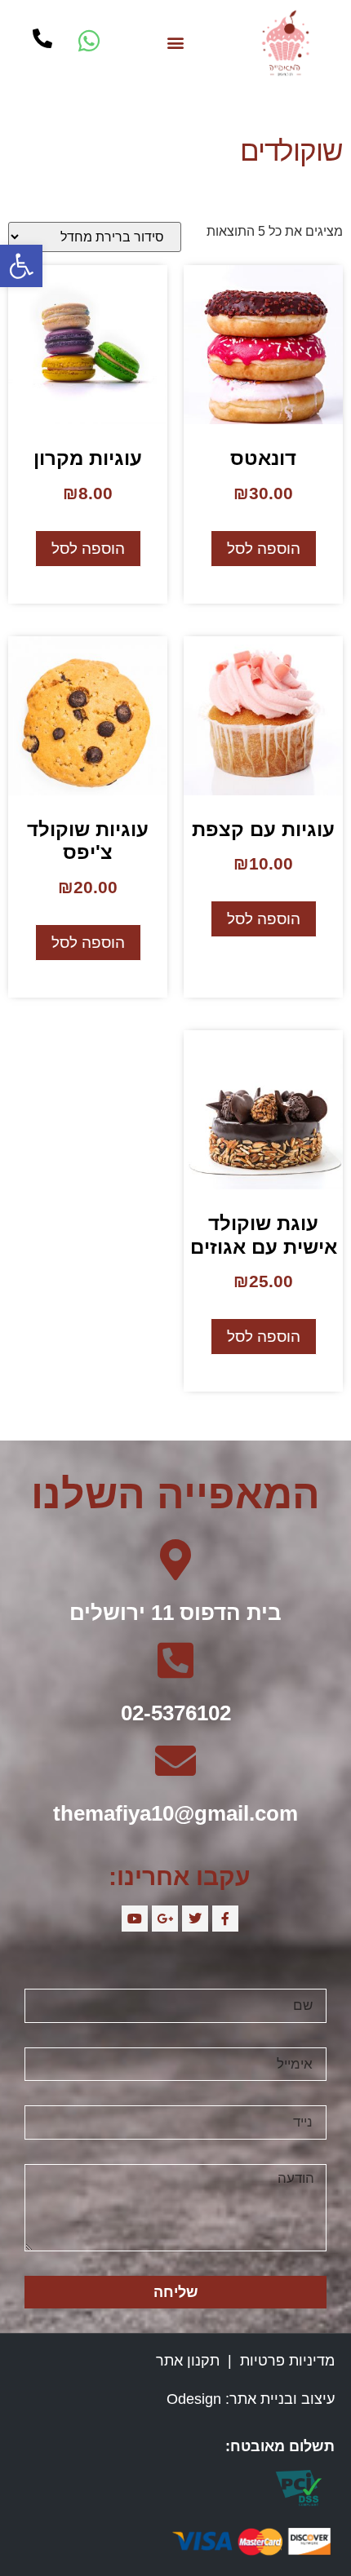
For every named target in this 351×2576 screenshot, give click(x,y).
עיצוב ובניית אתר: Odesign (251, 2399)
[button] (176, 43)
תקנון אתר (188, 2361)
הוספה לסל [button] (264, 549)
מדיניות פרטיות (287, 2361)
